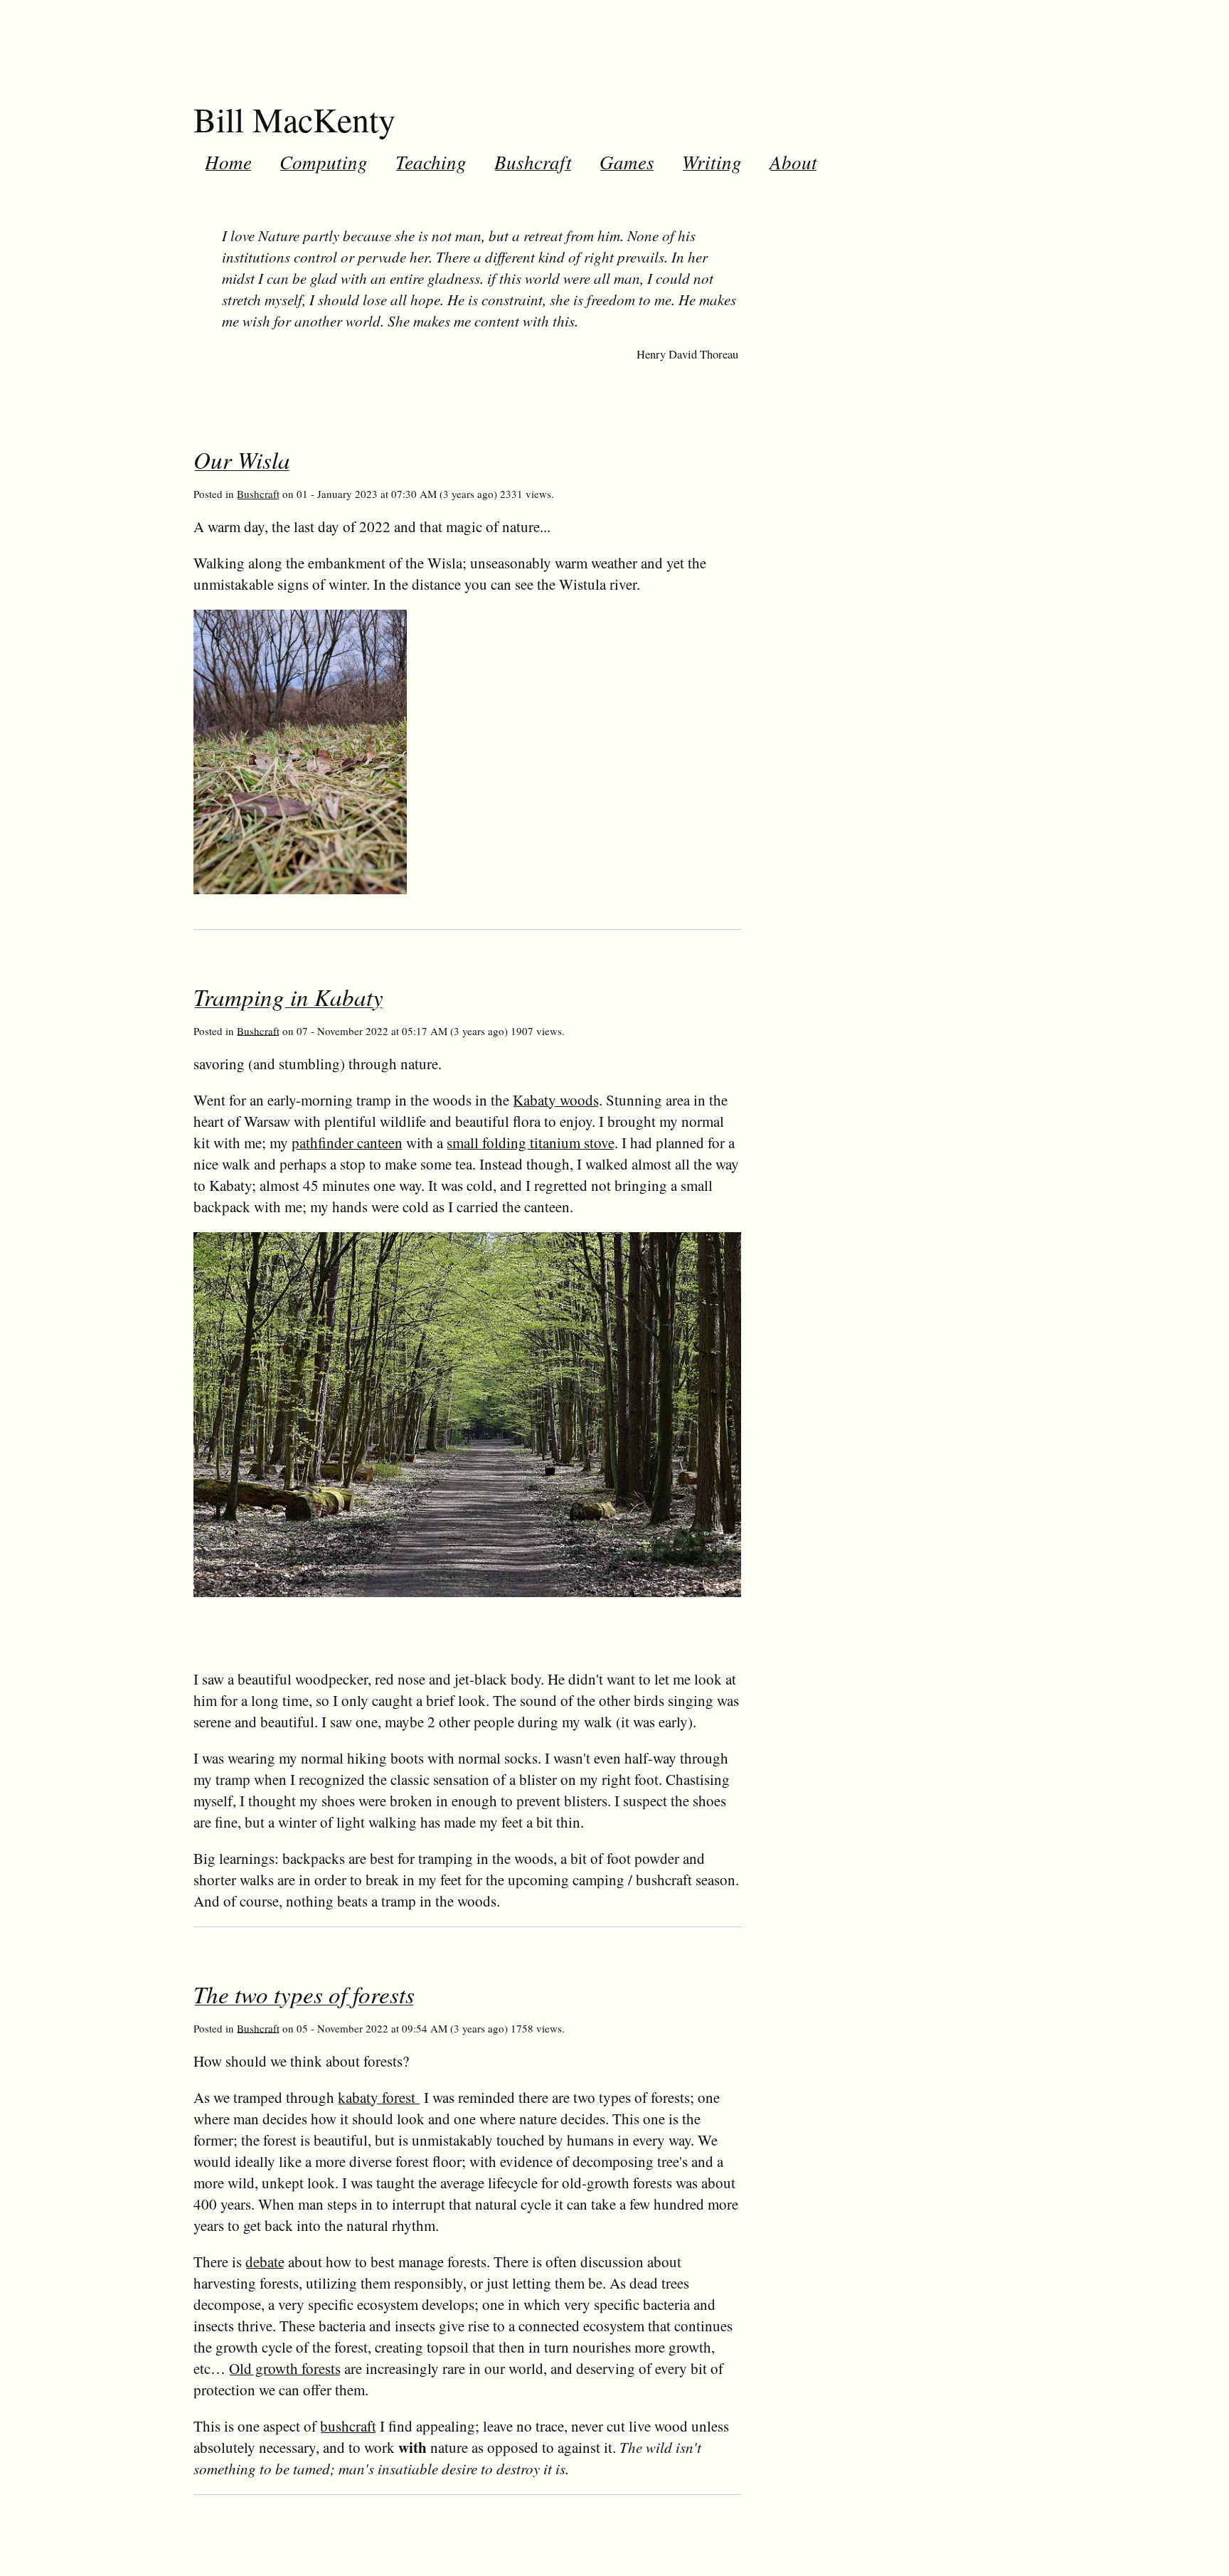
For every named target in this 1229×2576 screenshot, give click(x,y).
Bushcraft (533, 161)
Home (228, 161)
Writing (712, 161)
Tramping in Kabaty (288, 997)
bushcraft (348, 2426)
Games (627, 161)
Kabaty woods (556, 1100)
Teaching (431, 161)
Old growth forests (285, 2368)
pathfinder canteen (347, 1143)
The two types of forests (304, 1994)
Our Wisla (242, 460)
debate (265, 2262)
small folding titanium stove (531, 1143)
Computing (324, 161)
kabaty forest (379, 2097)
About (793, 161)
